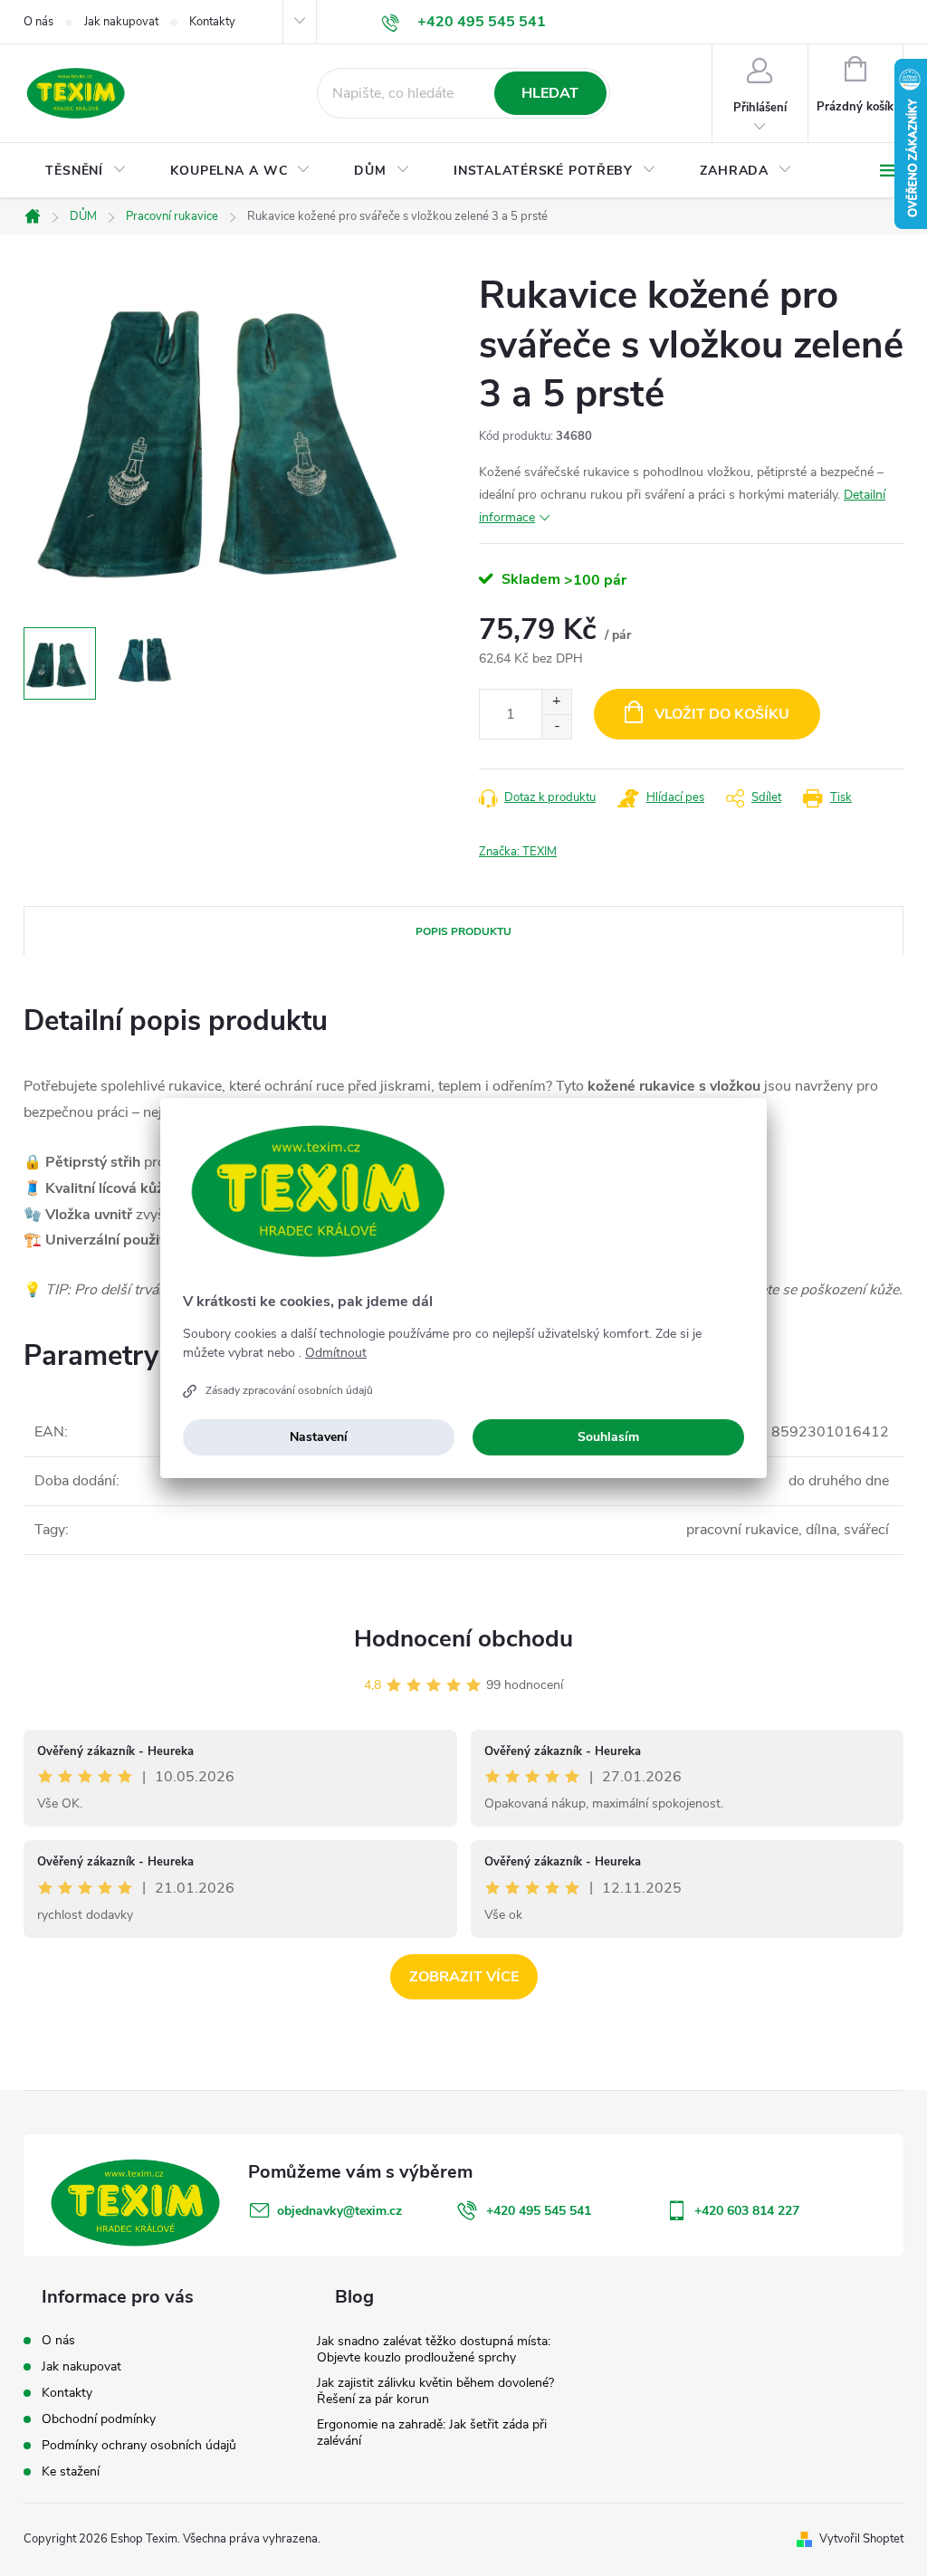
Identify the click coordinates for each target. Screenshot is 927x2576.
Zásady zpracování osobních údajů (289, 1390)
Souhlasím (608, 1437)
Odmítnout (336, 1353)
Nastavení (319, 1437)
